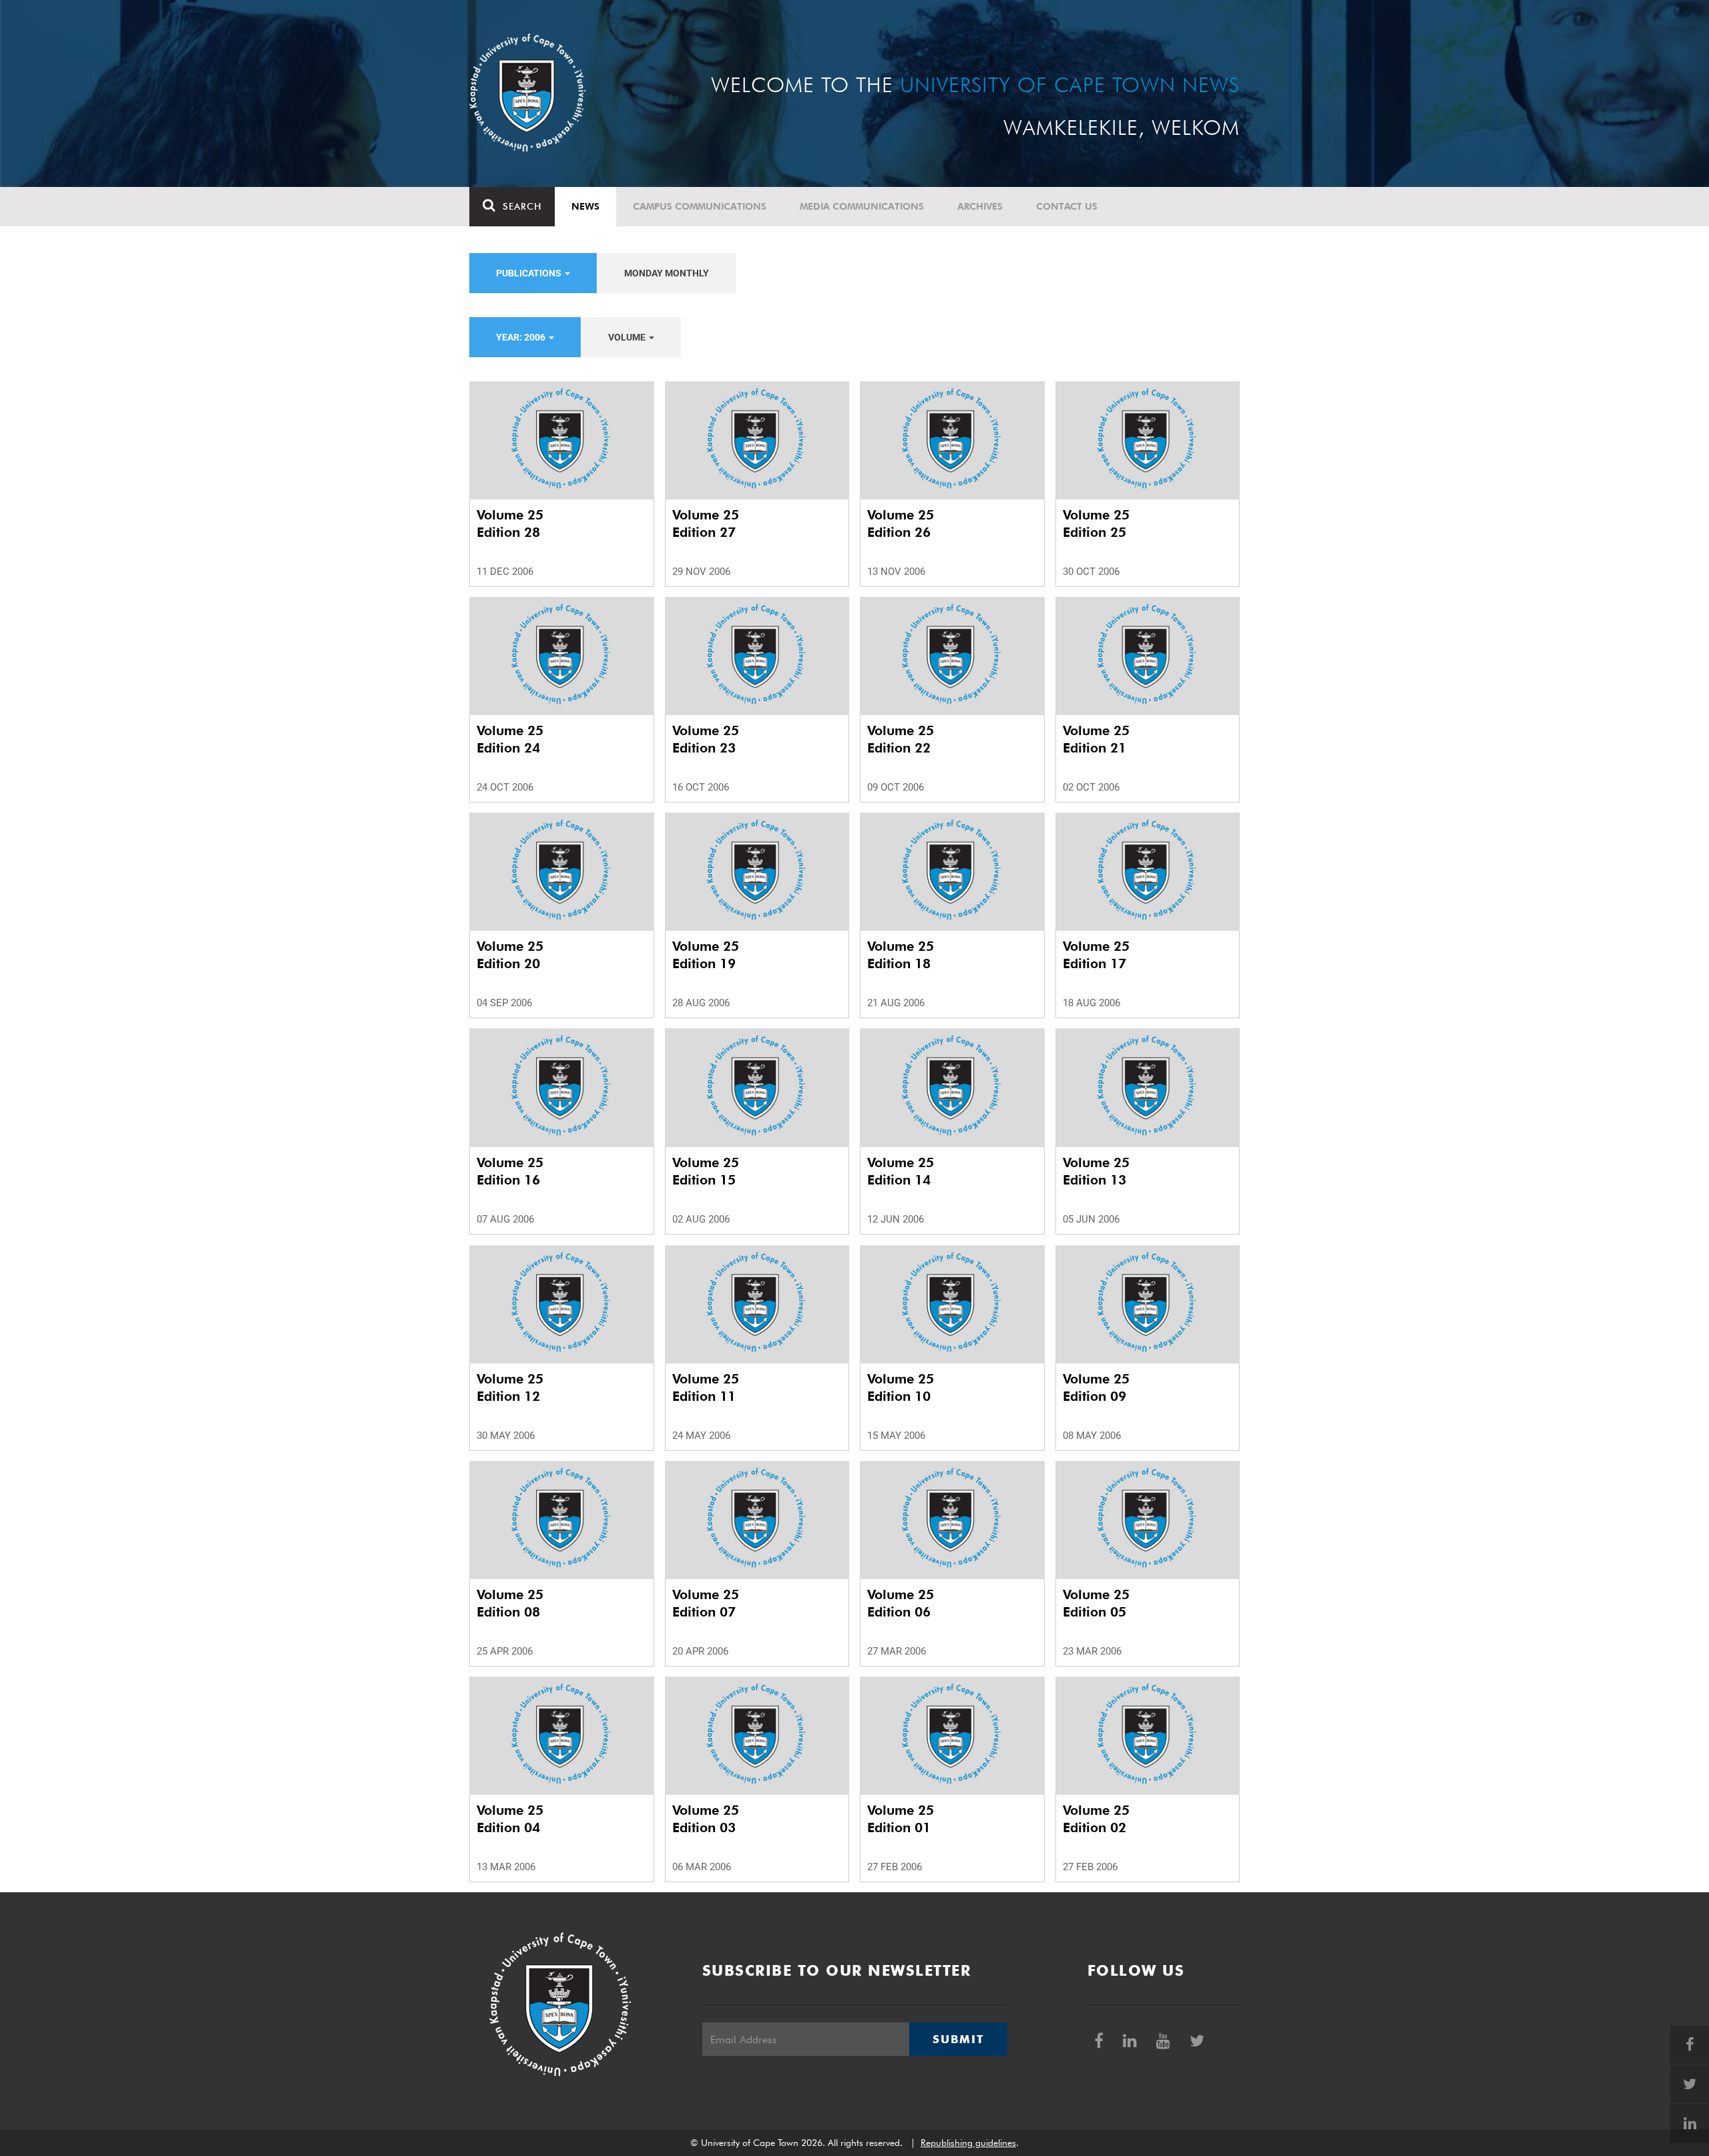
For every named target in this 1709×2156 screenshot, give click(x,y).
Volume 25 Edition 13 (1096, 1171)
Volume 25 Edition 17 (1096, 955)
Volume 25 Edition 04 (510, 1819)
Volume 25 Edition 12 (510, 1387)
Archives (980, 206)
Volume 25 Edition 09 (1096, 1387)
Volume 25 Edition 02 (1096, 1819)
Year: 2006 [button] (522, 337)
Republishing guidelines (968, 2143)
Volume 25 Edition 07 (706, 1603)
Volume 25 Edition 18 (901, 955)
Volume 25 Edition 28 (510, 523)
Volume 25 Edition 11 (706, 1387)
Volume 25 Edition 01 (901, 1819)
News (585, 206)
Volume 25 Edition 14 (901, 1171)
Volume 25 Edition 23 (706, 739)
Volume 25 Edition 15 (706, 1171)
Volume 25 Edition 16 (510, 1171)
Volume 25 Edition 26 (901, 523)
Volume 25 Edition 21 (1096, 739)
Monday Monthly (667, 273)
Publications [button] (530, 273)
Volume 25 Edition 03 (706, 1819)
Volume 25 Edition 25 (1096, 523)
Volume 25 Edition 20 (510, 955)
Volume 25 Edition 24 (510, 739)
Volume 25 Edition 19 (706, 955)
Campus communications (700, 206)
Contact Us (1067, 206)
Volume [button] (628, 337)
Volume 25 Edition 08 (510, 1603)
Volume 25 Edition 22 (901, 739)
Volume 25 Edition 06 (901, 1603)
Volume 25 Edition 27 (706, 523)
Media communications (862, 206)
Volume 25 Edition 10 (901, 1387)
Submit (958, 2039)
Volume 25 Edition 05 (1096, 1603)
